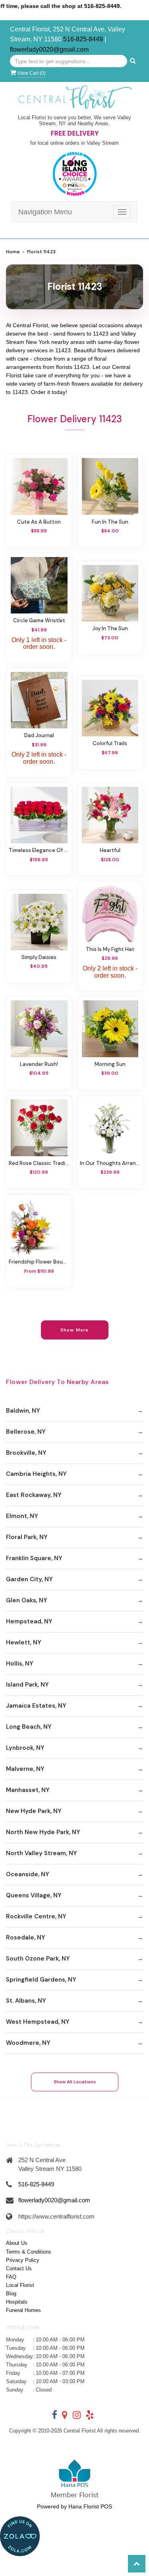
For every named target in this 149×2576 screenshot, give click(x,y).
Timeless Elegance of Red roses (39, 850)
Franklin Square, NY (34, 1558)
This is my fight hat (110, 949)
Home (13, 252)
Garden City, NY (29, 1579)
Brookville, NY (26, 1453)
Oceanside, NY (28, 1874)
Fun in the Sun (110, 522)
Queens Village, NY (34, 1895)
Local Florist (20, 2285)
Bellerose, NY (26, 1432)
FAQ (11, 2277)
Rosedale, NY (26, 1937)
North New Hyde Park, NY (43, 1832)
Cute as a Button (39, 522)
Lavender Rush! (39, 1064)
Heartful (110, 850)
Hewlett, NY (24, 1642)
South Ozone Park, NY (38, 1959)
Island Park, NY (27, 1685)
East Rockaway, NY (34, 1495)
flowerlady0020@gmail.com (49, 50)
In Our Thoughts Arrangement (110, 1163)
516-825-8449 (83, 39)
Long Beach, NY (29, 1727)
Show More (74, 1330)
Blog (11, 2294)
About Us (17, 2243)
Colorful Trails (110, 743)
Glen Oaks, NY (27, 1600)
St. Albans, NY (26, 2001)
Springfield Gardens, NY (41, 1980)
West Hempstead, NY (38, 2022)
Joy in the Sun (110, 628)
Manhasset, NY (28, 1790)
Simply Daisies (39, 957)
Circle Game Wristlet (39, 620)
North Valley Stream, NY (42, 1853)
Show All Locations (75, 2082)
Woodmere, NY (28, 2043)
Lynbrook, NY (25, 1748)
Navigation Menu (45, 212)
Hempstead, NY (29, 1621)
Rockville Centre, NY (36, 1916)
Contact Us (19, 2268)
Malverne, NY (25, 1769)
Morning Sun (110, 1064)
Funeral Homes (23, 2310)
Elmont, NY (22, 1516)
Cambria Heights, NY (36, 1474)
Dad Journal (39, 735)
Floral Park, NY (27, 1537)
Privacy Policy (23, 2260)
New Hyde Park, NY (34, 1811)
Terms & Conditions (29, 2252)
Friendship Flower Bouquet (39, 1262)
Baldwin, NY (23, 1411)
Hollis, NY (20, 1664)
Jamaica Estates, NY (36, 1706)
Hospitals (17, 2302)
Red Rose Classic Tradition (39, 1163)
